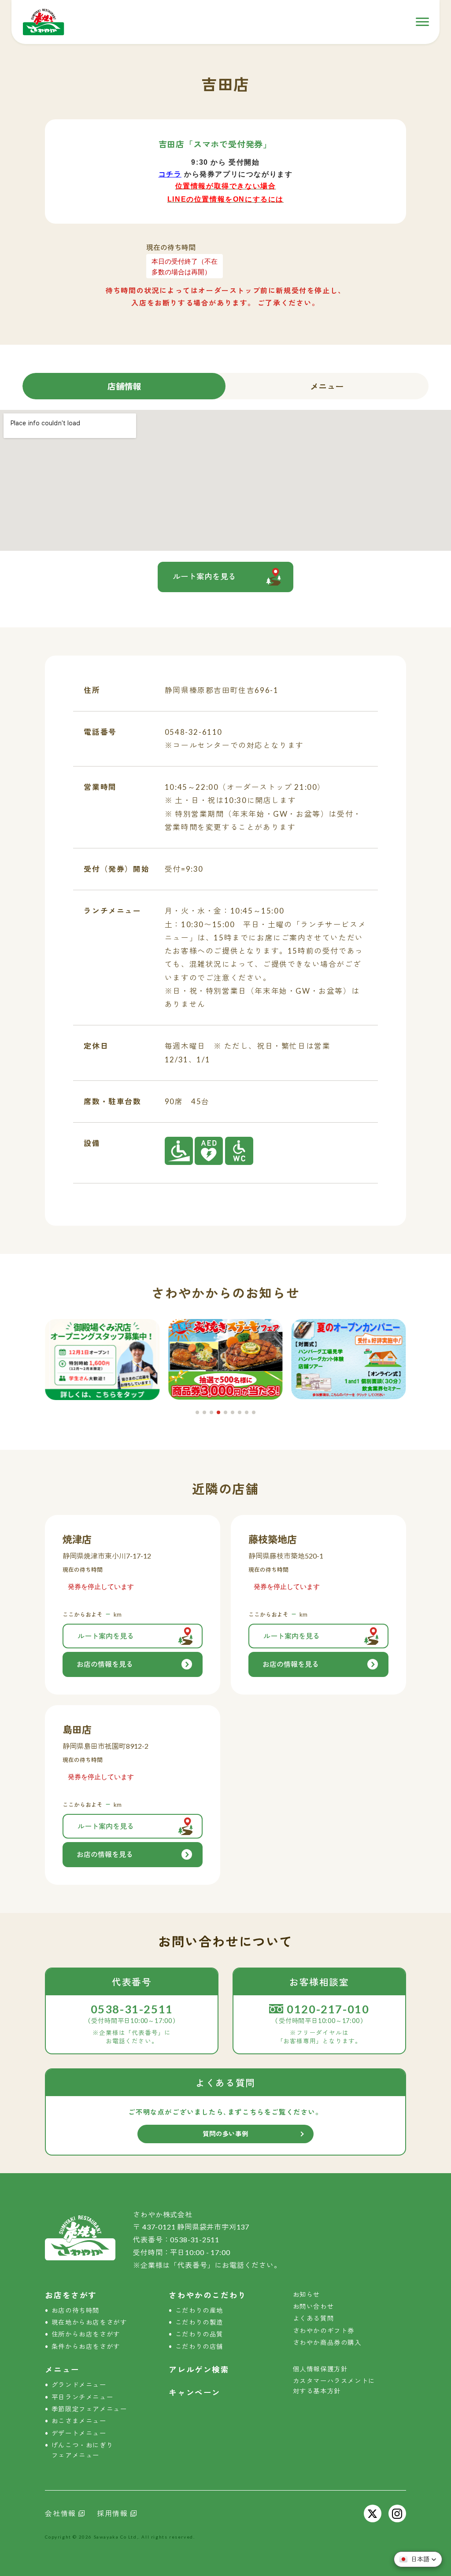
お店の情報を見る (105, 1664)
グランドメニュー (79, 2385)
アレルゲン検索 (199, 2370)
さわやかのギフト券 (324, 2331)
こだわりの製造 (199, 2322)
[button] (197, 1412)
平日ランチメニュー (82, 2397)
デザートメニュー (79, 2433)
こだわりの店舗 (199, 2346)
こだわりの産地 (199, 2310)
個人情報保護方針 (320, 2369)
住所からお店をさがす (86, 2334)
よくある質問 (314, 2318)
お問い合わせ (314, 2306)
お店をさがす (71, 2295)
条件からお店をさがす (86, 2346)
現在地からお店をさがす (89, 2322)
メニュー (327, 386)
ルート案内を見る (204, 577)
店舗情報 (124, 386)
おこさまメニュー (79, 2421)
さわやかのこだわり (207, 2295)
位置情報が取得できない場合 (226, 186)
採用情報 (112, 2513)
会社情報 (60, 2513)
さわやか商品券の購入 (327, 2342)
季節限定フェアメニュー (89, 2409)
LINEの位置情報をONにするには (225, 199)
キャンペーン (195, 2393)
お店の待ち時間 (76, 2310)
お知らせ (307, 2294)
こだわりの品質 (199, 2334)
